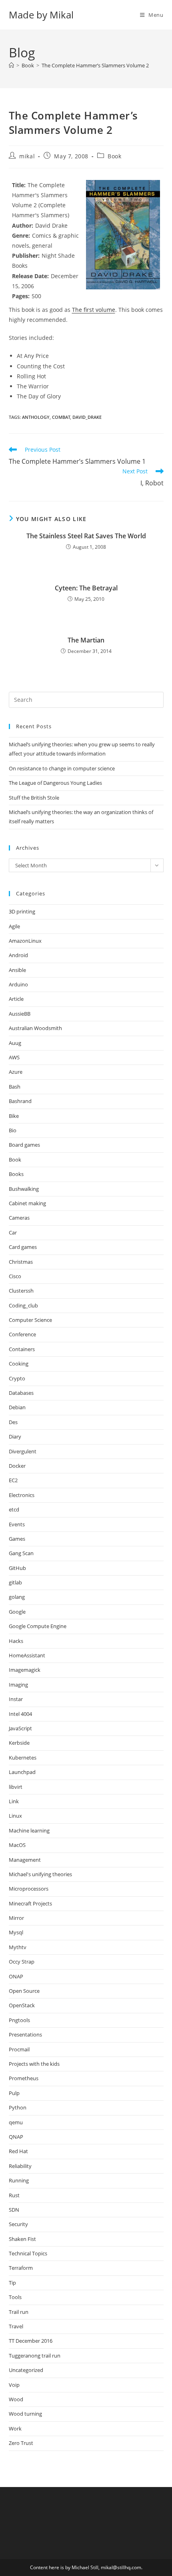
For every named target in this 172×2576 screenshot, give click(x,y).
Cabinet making (27, 1203)
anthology (36, 417)
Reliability (20, 2166)
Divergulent (23, 1451)
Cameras (19, 1218)
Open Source (24, 1991)
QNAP (16, 2137)
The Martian (86, 640)
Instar (16, 1699)
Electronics (22, 1495)
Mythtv (18, 1947)
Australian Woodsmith (35, 1028)
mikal (27, 156)
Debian (17, 1407)
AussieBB (20, 1014)
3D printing (22, 911)
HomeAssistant (27, 1655)
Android (18, 955)
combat (61, 417)
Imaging (18, 1685)
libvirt (16, 1787)
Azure (16, 1072)
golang (17, 1597)
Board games (24, 1145)
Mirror (16, 1918)
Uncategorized (26, 2370)
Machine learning (29, 1830)
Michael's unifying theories (40, 1874)
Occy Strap (22, 1962)
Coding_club (23, 1305)
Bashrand (20, 1101)
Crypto (17, 1378)
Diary (15, 1436)
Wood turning (25, 2414)
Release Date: (30, 276)
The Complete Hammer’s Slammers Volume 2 (95, 65)
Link (14, 1801)
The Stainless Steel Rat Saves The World (86, 536)
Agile (14, 926)
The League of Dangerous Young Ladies (55, 783)
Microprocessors (29, 1889)
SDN (14, 2210)
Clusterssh (21, 1291)
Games (17, 1539)
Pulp (14, 2093)
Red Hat (18, 2151)
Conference (22, 1334)
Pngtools (19, 2020)
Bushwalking (24, 1189)
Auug (15, 1043)
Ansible (17, 970)
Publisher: (26, 256)
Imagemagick (25, 1670)
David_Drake (87, 417)
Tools (15, 2297)
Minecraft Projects (30, 1903)
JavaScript (20, 1728)
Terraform (21, 2268)
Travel (16, 2326)
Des (13, 1422)
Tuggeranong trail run (35, 2356)
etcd (14, 1509)
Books (16, 1174)
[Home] (11, 65)
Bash (15, 1087)
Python (18, 2107)
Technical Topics (28, 2253)
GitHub (17, 1568)
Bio (13, 1130)
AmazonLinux (25, 941)
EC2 (13, 1480)
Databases (21, 1393)
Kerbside (19, 1743)
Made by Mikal (41, 15)
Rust (14, 2195)
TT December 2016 (31, 2341)
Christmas (21, 1262)
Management (25, 1860)
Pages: (21, 296)
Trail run (19, 2312)
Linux (15, 1816)
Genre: (21, 235)
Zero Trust (21, 2443)
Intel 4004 (20, 1714)
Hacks (16, 1641)
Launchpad (22, 1772)
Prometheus (24, 2078)
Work (15, 2429)
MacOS (17, 1845)
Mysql (16, 1932)
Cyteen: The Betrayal (86, 588)
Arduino (18, 984)
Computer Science (30, 1320)
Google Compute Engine (38, 1626)
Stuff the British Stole (34, 798)
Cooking (19, 1364)
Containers (22, 1349)
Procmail (19, 2049)
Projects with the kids (34, 2064)
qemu (16, 2122)
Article (16, 999)
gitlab (15, 1582)
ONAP (16, 1976)
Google (17, 1612)
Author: (23, 225)
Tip (12, 2283)
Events (17, 1524)
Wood (16, 2399)
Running (19, 2180)
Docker (17, 1466)
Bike (14, 1116)
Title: (19, 185)
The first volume (94, 310)
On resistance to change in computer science (62, 768)
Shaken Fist (22, 2239)
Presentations (25, 2035)
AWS (14, 1057)
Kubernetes (23, 1758)
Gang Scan (21, 1553)
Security (18, 2224)
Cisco (15, 1276)
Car (13, 1232)
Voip (14, 2385)
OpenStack (22, 2005)
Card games (23, 1247)
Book (114, 156)
